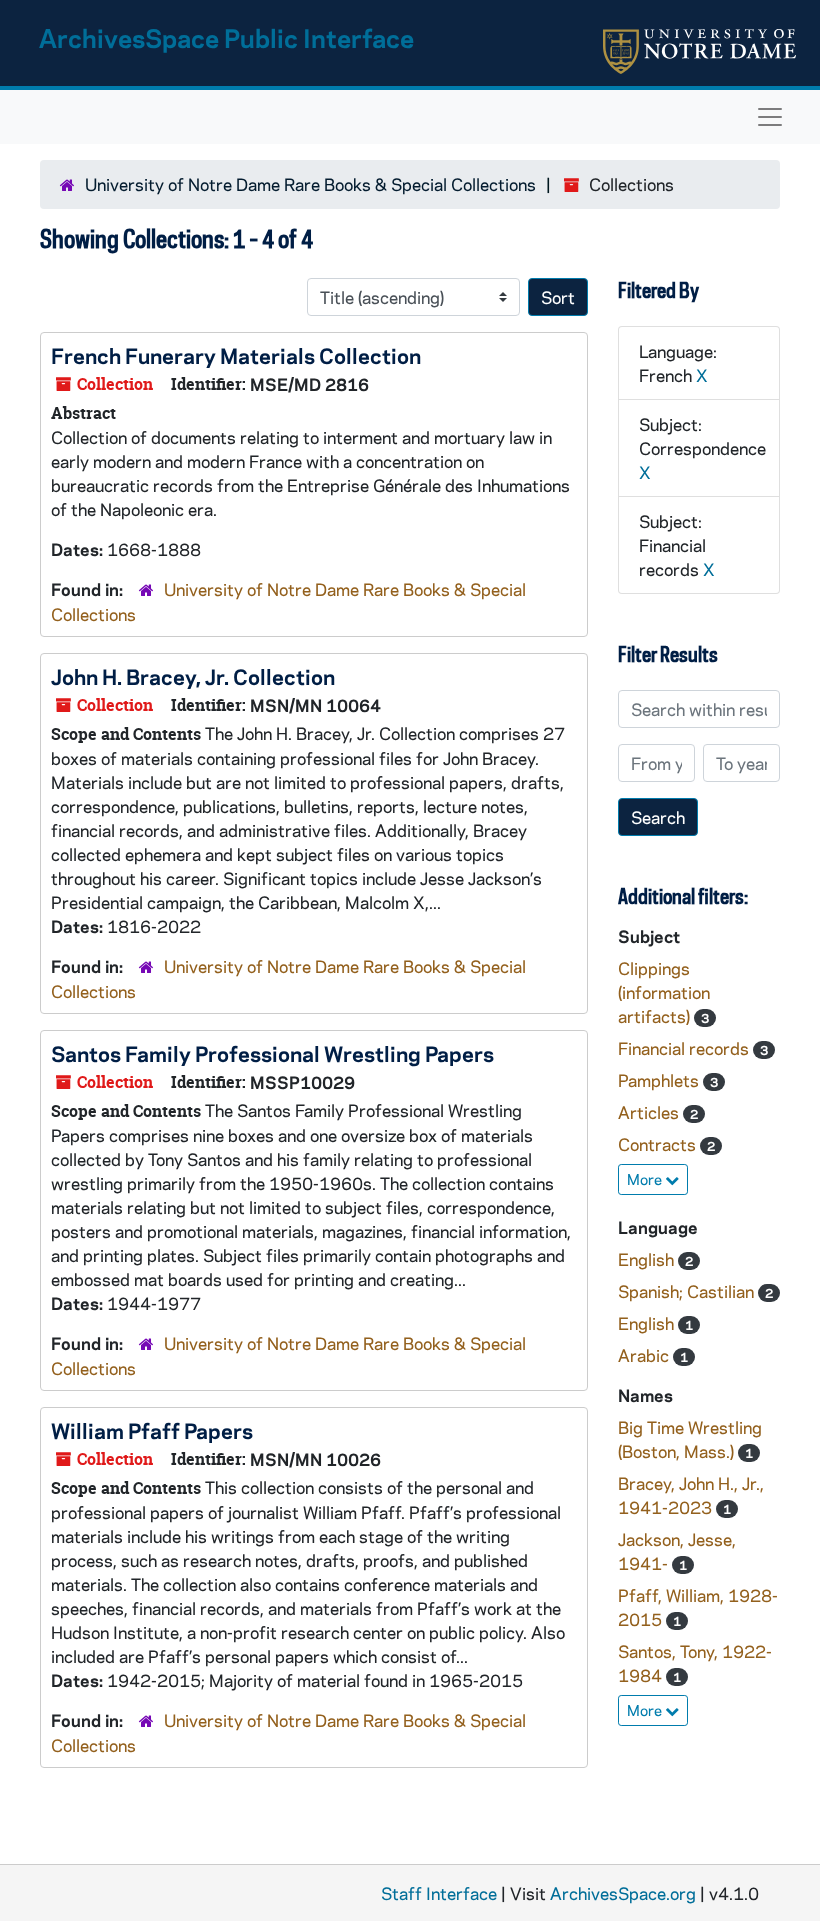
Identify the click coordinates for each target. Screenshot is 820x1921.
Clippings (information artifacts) (664, 992)
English (648, 1259)
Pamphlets (660, 1080)
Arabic (645, 1355)
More (646, 1179)
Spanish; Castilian (688, 1291)
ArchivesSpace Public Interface (226, 37)
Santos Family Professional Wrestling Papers (272, 1053)
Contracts (659, 1144)
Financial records (685, 1048)
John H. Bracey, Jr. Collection (193, 676)
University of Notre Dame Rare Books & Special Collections (310, 184)
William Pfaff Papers (152, 1430)
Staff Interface (439, 1893)
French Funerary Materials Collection (236, 355)
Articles (650, 1112)
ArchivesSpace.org (623, 1893)
